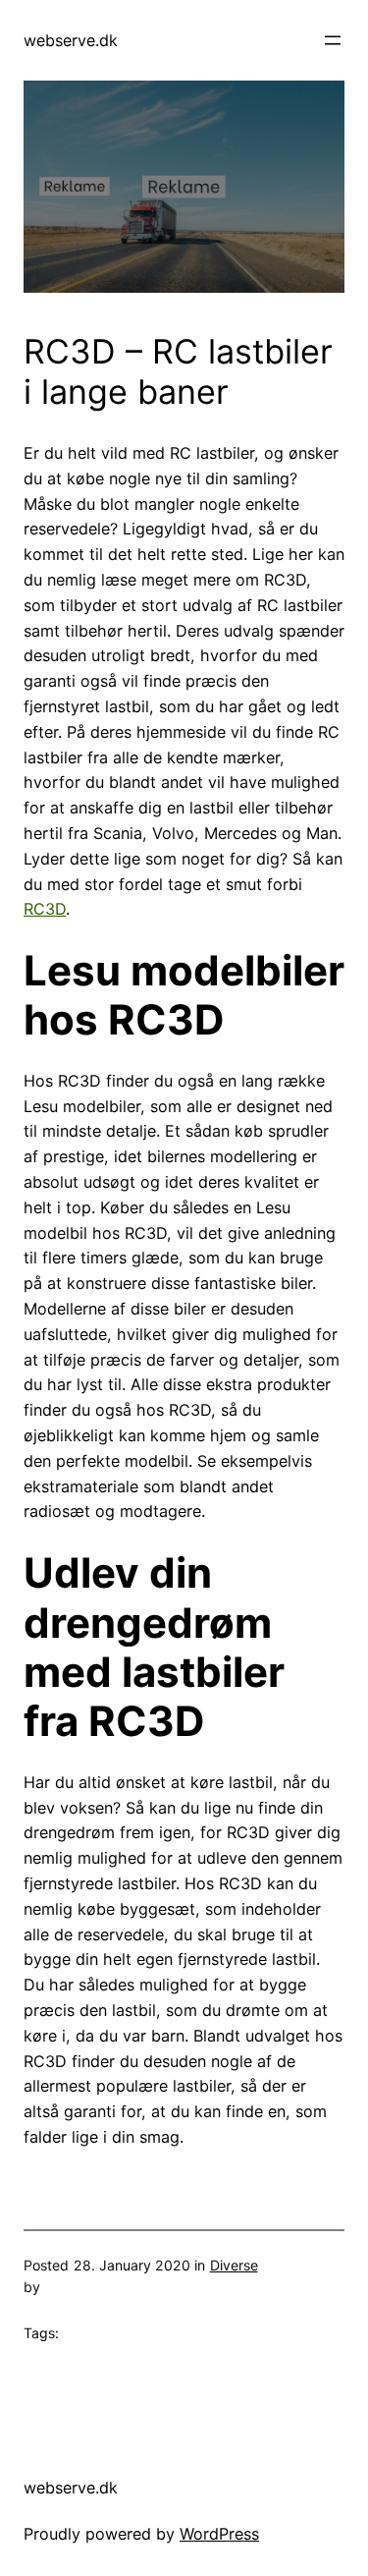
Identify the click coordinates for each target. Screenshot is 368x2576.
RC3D (45, 909)
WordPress (219, 2534)
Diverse (234, 2265)
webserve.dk (71, 40)
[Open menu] (333, 40)
